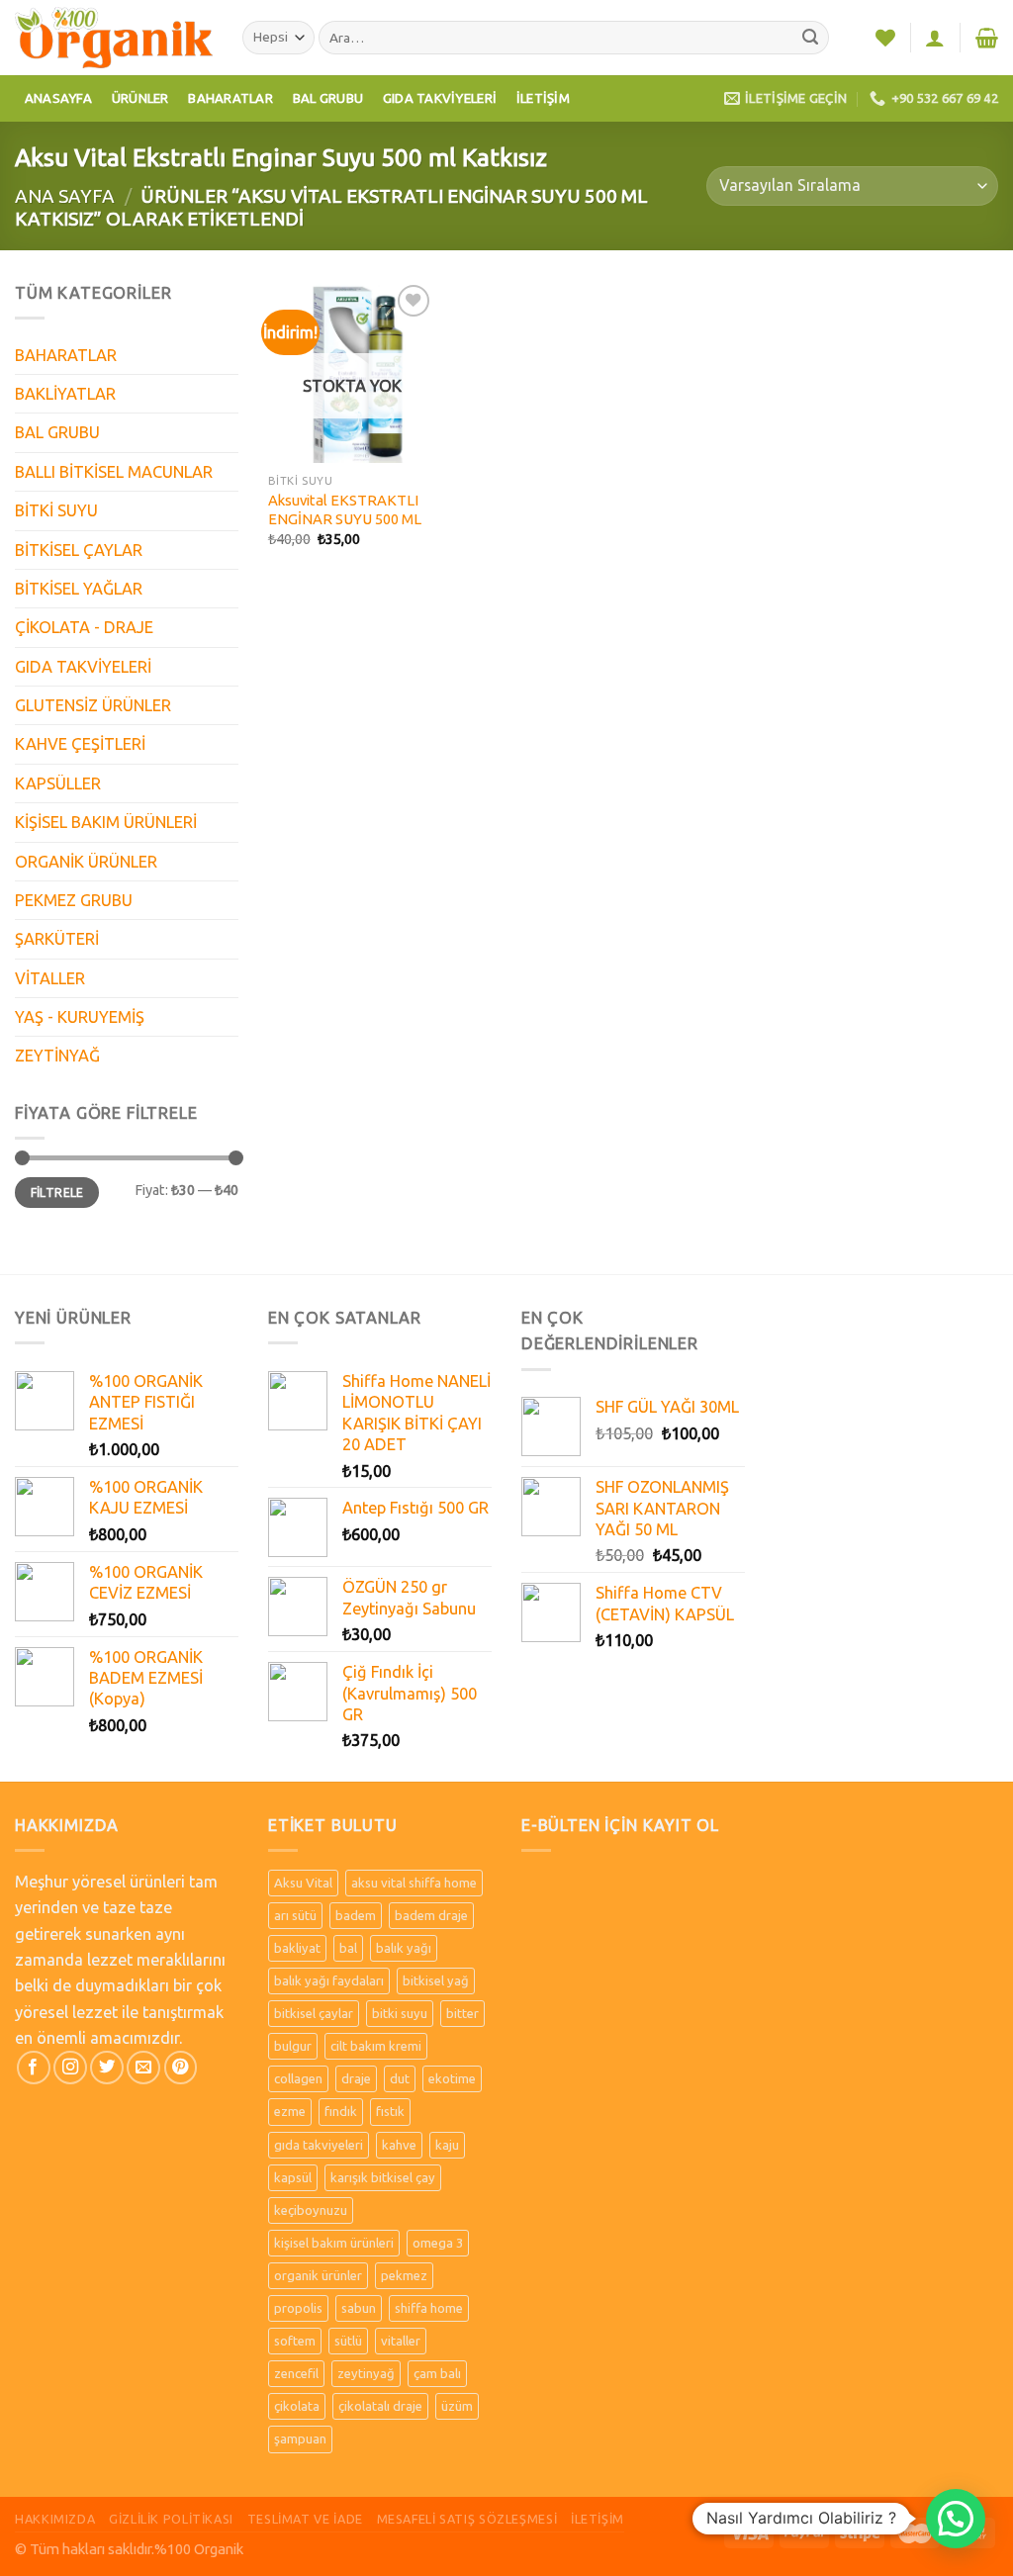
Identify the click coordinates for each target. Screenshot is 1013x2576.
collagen (298, 2078)
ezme (290, 2111)
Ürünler (140, 98)
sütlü (348, 2341)
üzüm (457, 2406)
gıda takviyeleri (319, 2145)
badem (356, 1915)
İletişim (543, 98)
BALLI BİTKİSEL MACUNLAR (114, 472)
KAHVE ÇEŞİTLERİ (80, 744)
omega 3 (438, 2243)
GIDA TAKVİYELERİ (83, 667)
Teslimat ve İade (305, 2519)
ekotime (452, 2078)
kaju (447, 2145)
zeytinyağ (366, 2373)
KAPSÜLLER (58, 783)
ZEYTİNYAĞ (57, 1056)
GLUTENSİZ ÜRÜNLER (93, 705)
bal (348, 1948)
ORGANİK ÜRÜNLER (86, 862)
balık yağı (404, 1948)
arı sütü (295, 1915)
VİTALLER (50, 978)
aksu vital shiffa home (414, 1883)
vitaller (401, 2341)
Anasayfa (58, 98)
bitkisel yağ (436, 1980)
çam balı (437, 2373)
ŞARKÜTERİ (57, 939)
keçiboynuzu (311, 2210)
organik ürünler (318, 2275)
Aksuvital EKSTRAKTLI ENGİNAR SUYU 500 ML (345, 509)
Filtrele (57, 1193)
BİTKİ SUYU (56, 510)
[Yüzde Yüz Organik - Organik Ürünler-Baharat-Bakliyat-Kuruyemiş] (114, 37)
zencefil (296, 2373)
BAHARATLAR (66, 355)
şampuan (300, 2438)
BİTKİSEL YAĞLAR (79, 589)
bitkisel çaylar (314, 2013)
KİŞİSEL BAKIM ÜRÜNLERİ (106, 822)
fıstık (390, 2111)
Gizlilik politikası (171, 2519)
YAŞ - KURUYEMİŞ (80, 1017)
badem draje (431, 1915)
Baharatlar (230, 98)
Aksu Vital (303, 1883)
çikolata (297, 2406)
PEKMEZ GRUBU (74, 900)
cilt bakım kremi (376, 2046)
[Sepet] (987, 38)
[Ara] (811, 38)
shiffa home (429, 2308)
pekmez (404, 2275)
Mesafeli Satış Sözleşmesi (467, 2519)
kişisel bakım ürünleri (334, 2243)
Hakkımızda (55, 2519)
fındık (341, 2111)
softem (295, 2341)
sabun (359, 2308)
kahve (399, 2145)
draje (356, 2078)
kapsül (293, 2177)
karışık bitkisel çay (383, 2177)
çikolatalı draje (380, 2406)
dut (400, 2078)
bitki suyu (400, 2013)
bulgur (293, 2046)
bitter (462, 2013)
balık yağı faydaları (329, 1980)
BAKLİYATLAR (65, 394)
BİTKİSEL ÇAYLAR (79, 550)
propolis (298, 2308)
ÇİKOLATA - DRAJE (84, 627)
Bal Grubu (328, 98)
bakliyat (297, 1948)
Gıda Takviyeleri (440, 98)
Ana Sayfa (65, 196)
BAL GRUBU (57, 432)
